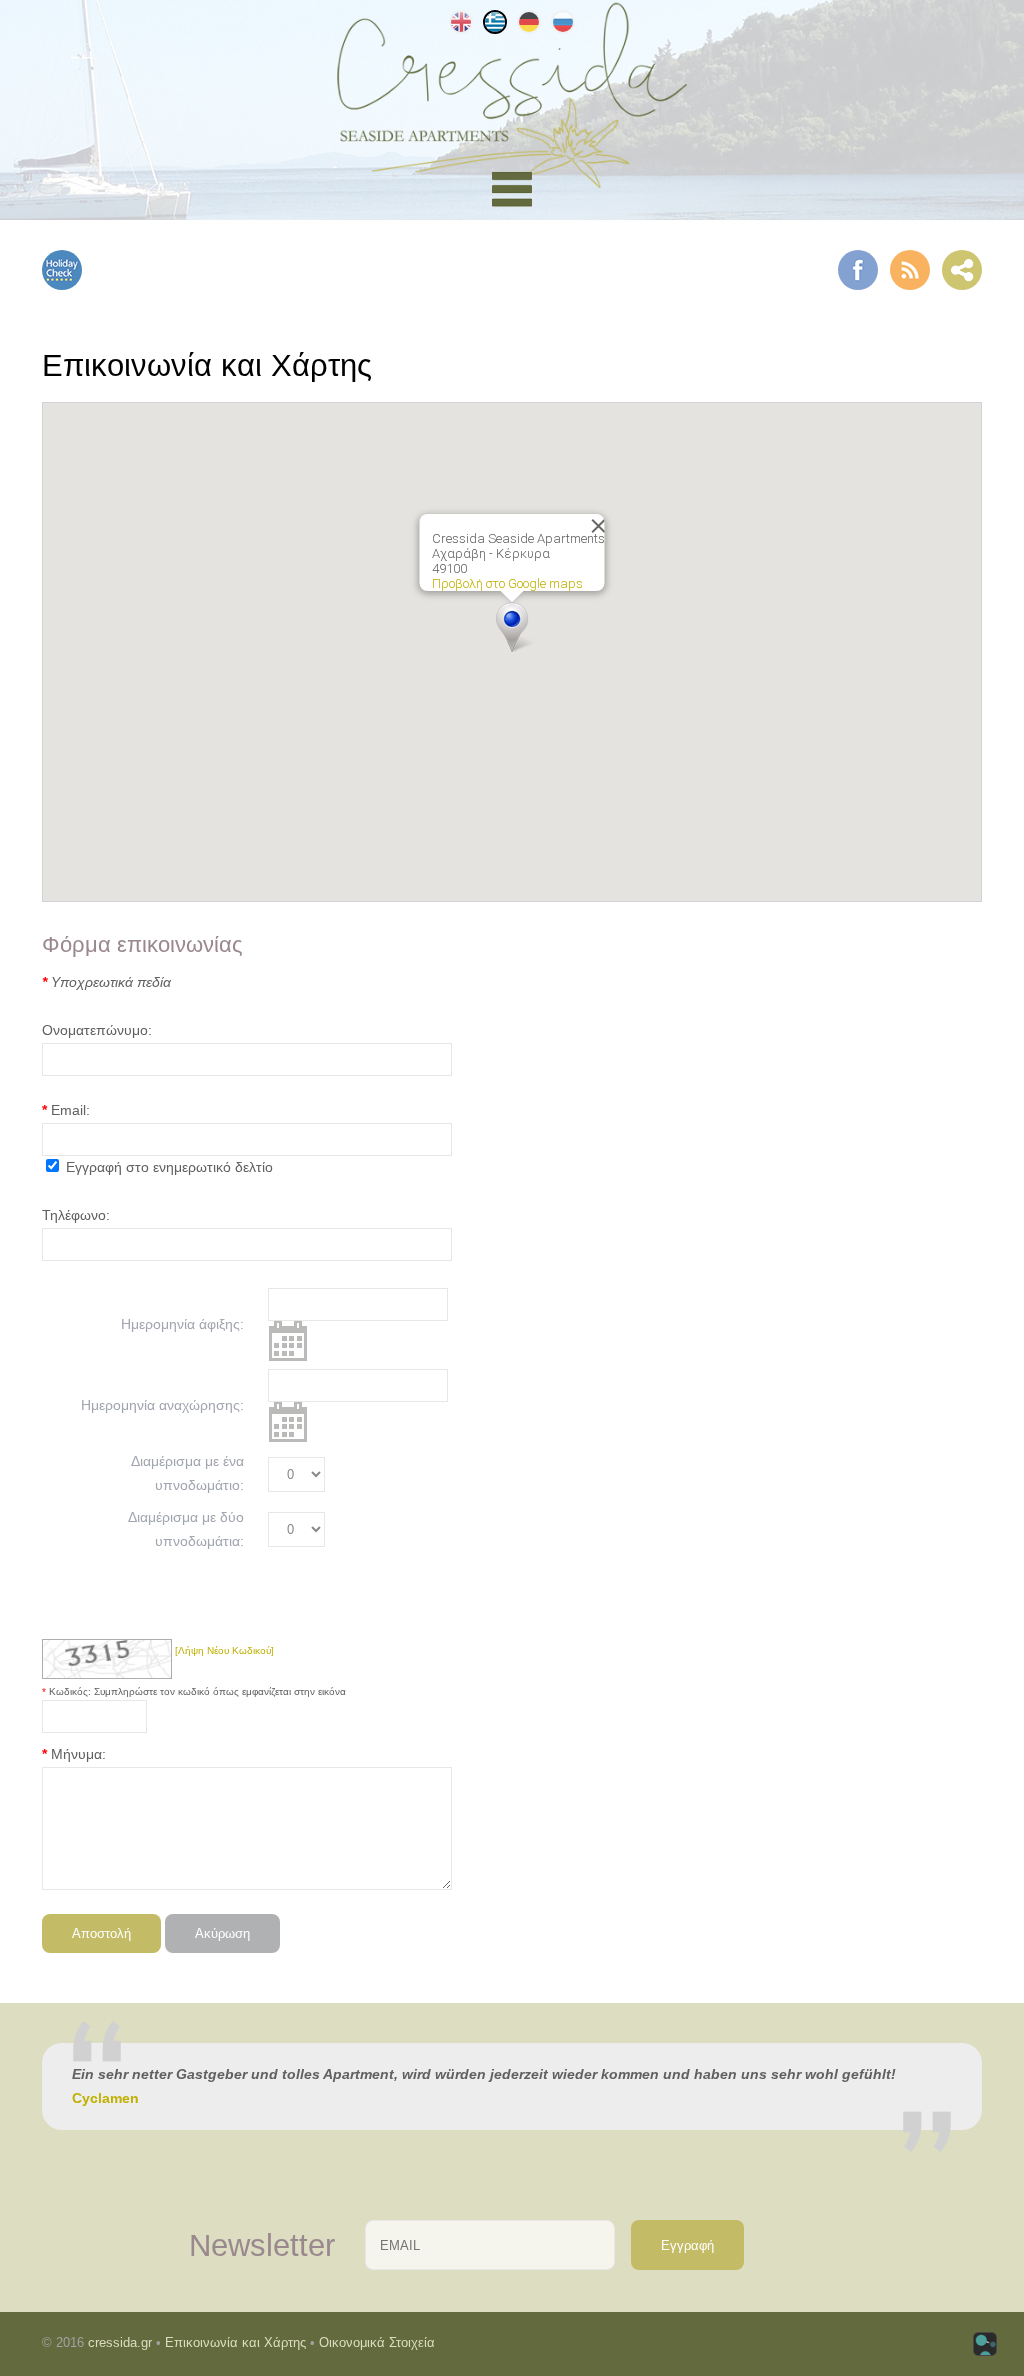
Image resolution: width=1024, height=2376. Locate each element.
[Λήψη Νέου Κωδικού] (107, 1658)
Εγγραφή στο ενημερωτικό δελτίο (169, 1167)
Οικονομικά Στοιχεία (377, 2342)
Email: (70, 1110)
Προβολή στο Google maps (507, 583)
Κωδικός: (71, 1691)
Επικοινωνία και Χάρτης (235, 2342)
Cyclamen (105, 2098)
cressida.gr (120, 2342)
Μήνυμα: (78, 1754)
